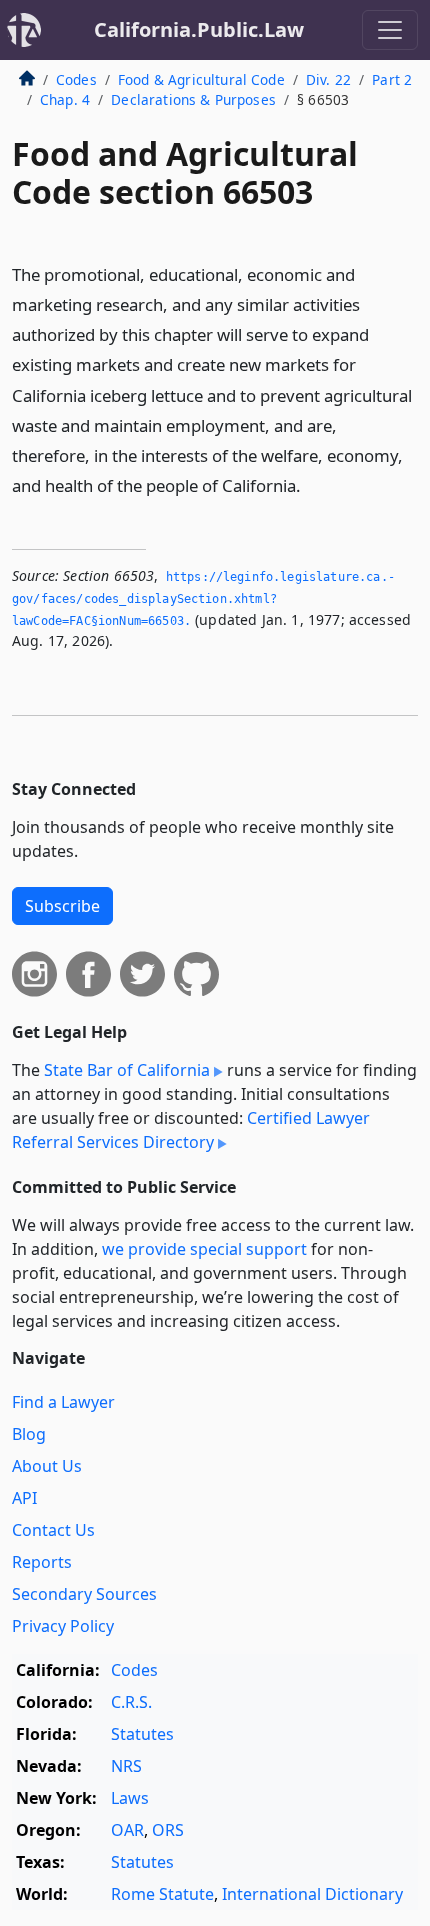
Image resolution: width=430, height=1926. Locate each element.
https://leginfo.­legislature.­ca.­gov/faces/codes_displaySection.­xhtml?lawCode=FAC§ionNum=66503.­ (203, 598)
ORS (168, 1830)
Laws (130, 1798)
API (24, 1498)
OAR (127, 1830)
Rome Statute (162, 1894)
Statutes (142, 1734)
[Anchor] (312, 484)
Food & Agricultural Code (201, 79)
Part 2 (392, 79)
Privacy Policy (63, 1626)
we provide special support (204, 1249)
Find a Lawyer (63, 1402)
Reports (42, 1562)
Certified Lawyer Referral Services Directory (191, 1130)
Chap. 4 (65, 99)
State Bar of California (127, 1070)
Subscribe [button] (62, 906)
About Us (47, 1466)
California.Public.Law (199, 29)
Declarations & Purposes (193, 99)
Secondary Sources (84, 1594)
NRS (126, 1766)
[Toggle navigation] (390, 30)
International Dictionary (312, 1894)
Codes (76, 79)
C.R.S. (131, 1702)
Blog (29, 1434)
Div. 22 (328, 79)
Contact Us (53, 1530)
